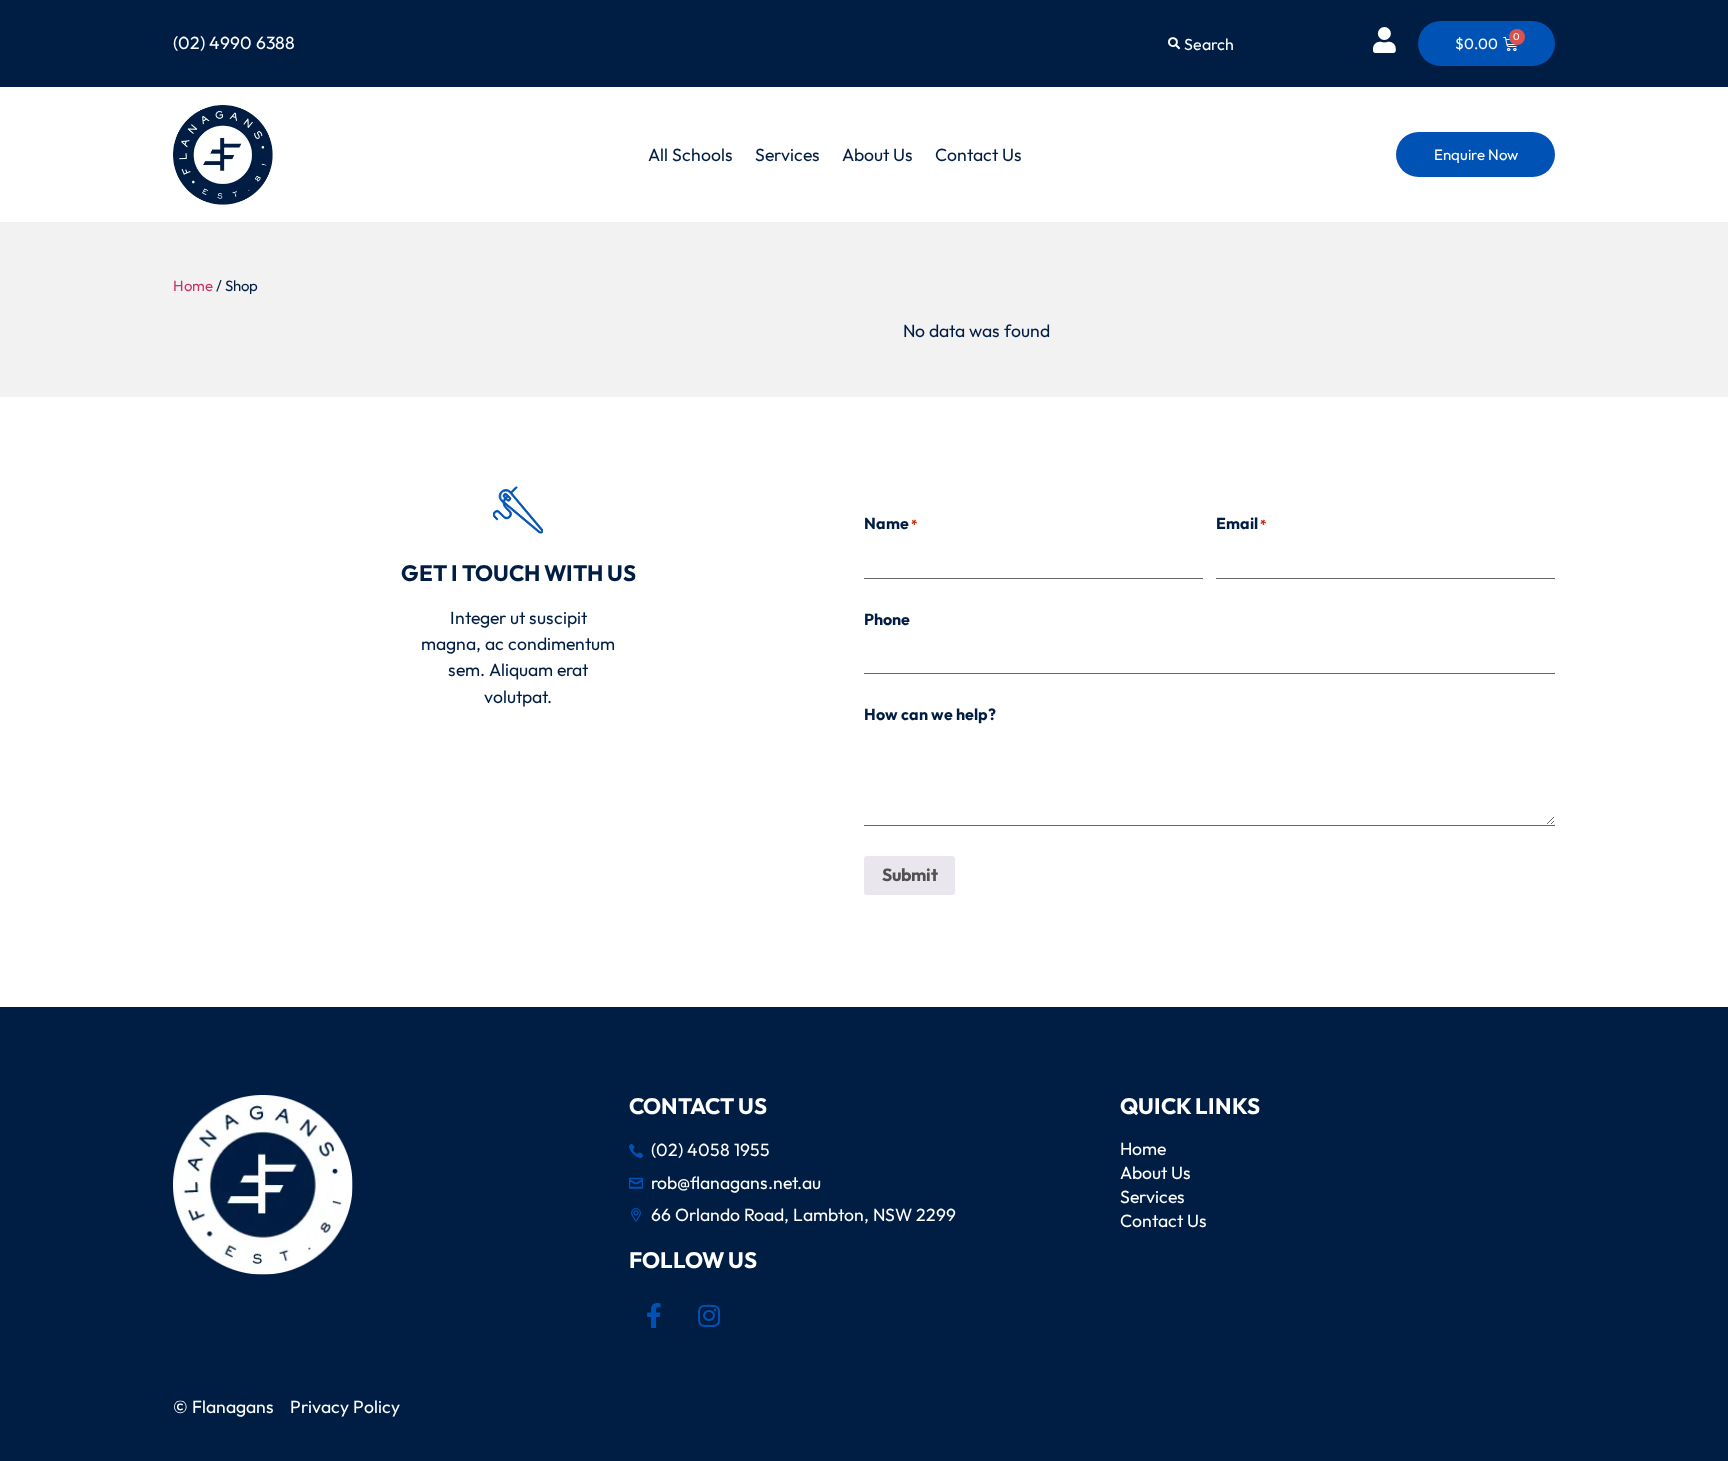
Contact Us (978, 154)
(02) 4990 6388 (234, 42)
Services (787, 154)
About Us (877, 154)
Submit (910, 874)
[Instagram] (709, 1316)
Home (193, 285)
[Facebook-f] (654, 1316)
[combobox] (1252, 44)
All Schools (690, 154)
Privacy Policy (349, 1406)
